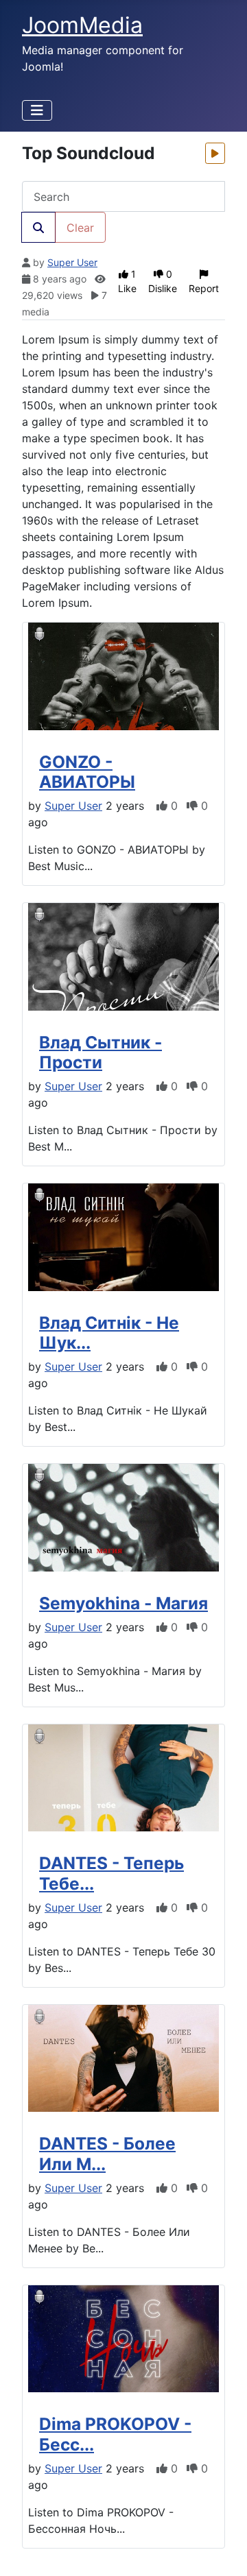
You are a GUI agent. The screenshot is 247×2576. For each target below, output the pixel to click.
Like (127, 281)
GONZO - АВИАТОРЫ (87, 772)
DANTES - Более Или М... (107, 2153)
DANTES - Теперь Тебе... (111, 1873)
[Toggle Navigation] (37, 110)
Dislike (163, 281)
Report (204, 288)
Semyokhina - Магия (123, 1603)
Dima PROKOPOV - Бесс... (115, 2434)
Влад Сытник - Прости (101, 1052)
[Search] (38, 227)
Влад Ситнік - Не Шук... (109, 1333)
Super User (72, 262)
